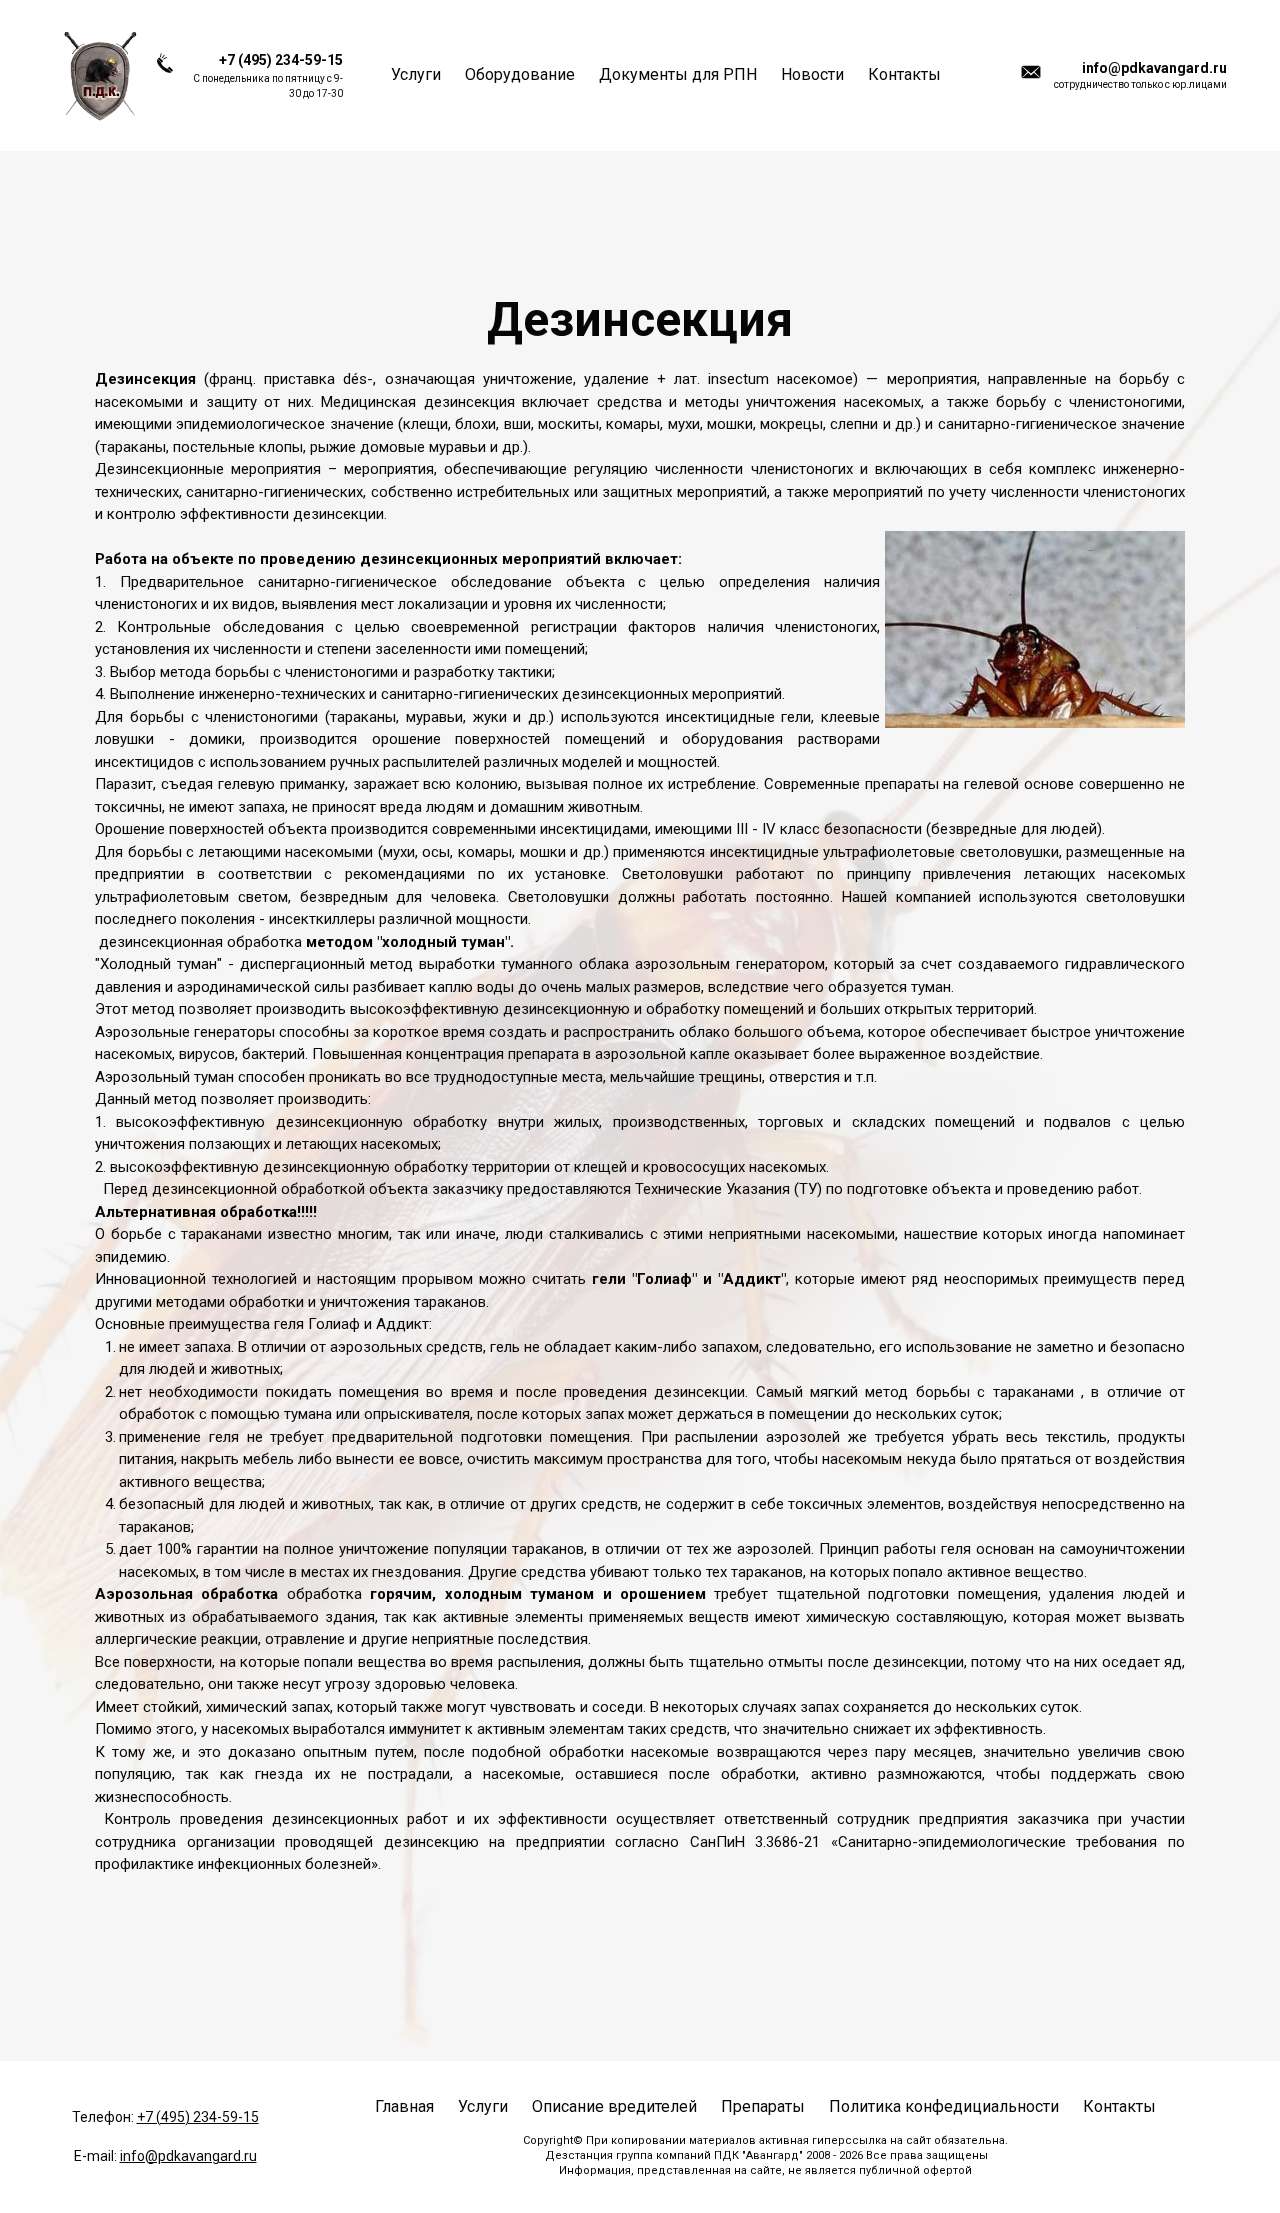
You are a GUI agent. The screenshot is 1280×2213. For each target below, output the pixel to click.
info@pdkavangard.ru (188, 2156)
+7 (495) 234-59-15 (198, 2117)
